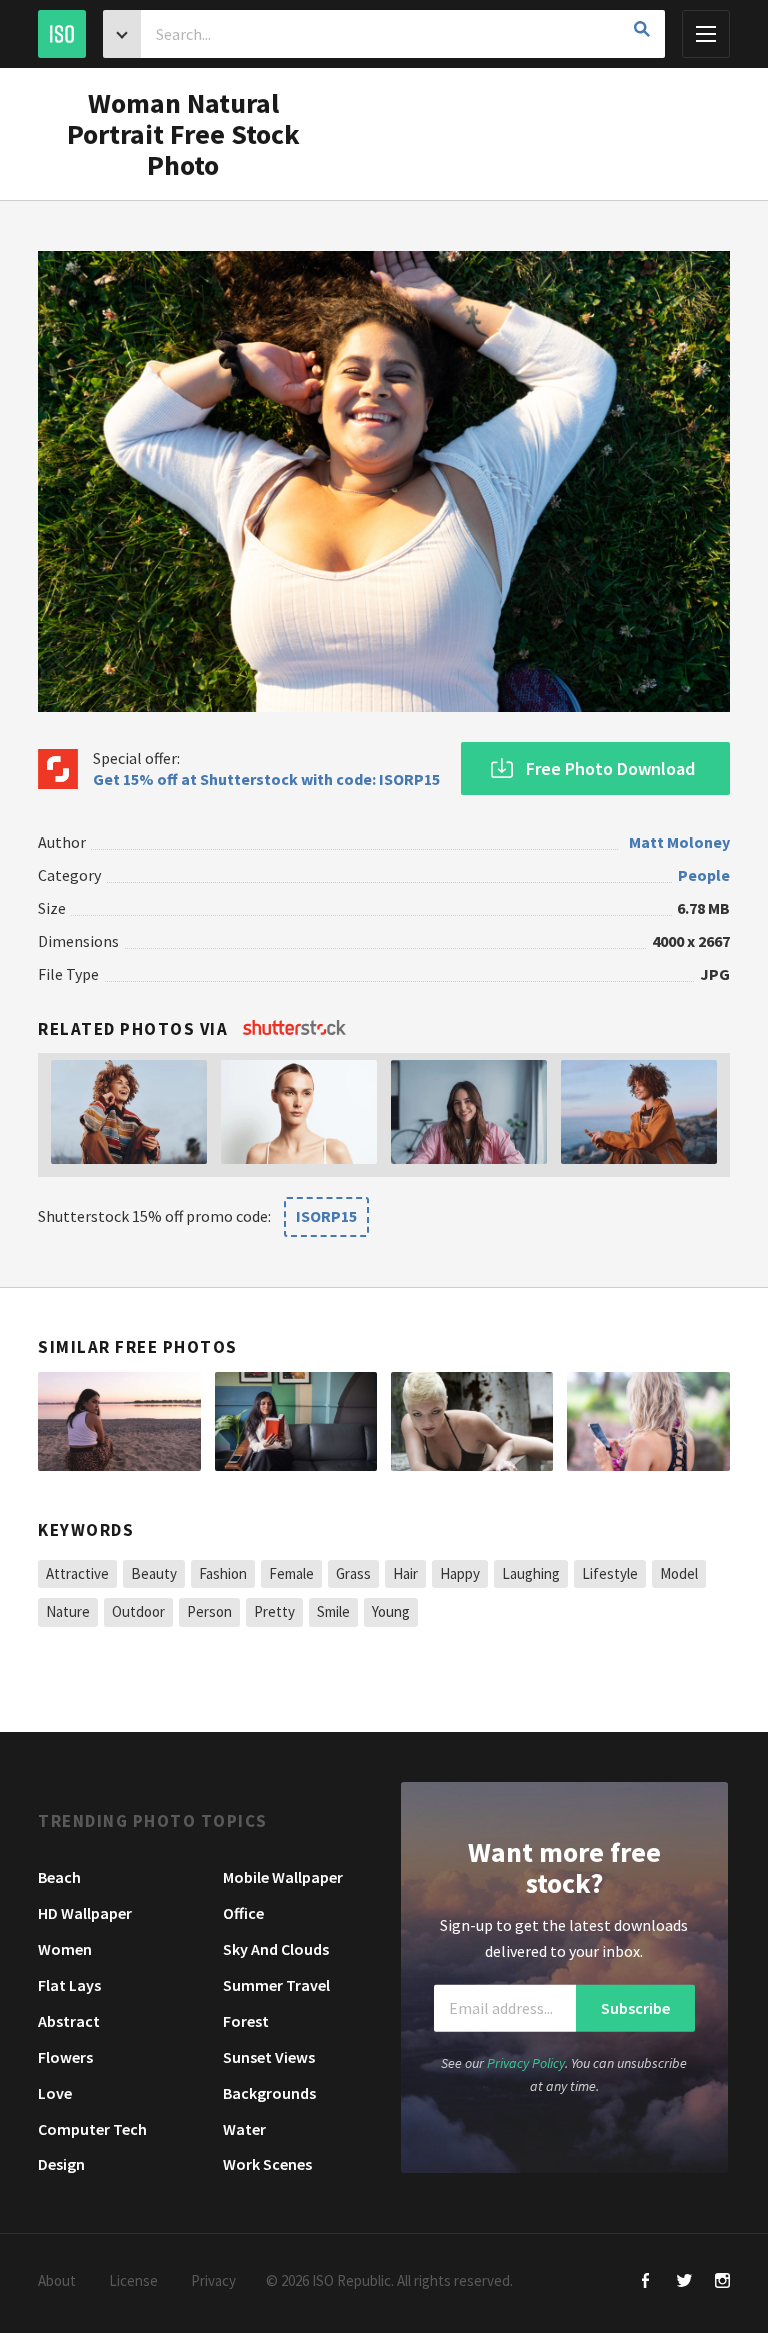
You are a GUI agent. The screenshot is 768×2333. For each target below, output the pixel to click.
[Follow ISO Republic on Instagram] (722, 2282)
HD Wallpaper (85, 1913)
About (57, 2280)
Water (244, 2129)
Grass (353, 1573)
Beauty (154, 1573)
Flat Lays (69, 1985)
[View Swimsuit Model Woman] (472, 1422)
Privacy (213, 2280)
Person (209, 1611)
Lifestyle (610, 1573)
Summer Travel (276, 1985)
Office (243, 1913)
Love (55, 2093)
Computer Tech (92, 2129)
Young (391, 1611)
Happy (460, 1573)
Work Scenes (267, 2164)
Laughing (531, 1573)
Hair (405, 1573)
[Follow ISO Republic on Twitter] (684, 2282)
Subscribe (635, 2008)
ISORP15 (326, 1216)
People (704, 875)
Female (291, 1573)
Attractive (77, 1573)
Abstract (69, 2021)
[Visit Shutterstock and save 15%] (294, 1029)
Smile (333, 1611)
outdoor (138, 1611)
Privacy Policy (526, 2063)
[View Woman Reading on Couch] (296, 1422)
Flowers (65, 2057)
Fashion (223, 1573)
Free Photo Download (610, 768)
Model (679, 1573)
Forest (246, 2021)
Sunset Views (269, 2057)
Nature (68, 1611)
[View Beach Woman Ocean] (119, 1422)
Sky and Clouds (276, 1949)
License (133, 2280)
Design (61, 2164)
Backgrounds (269, 2093)
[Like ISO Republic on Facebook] (646, 2282)
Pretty (274, 1611)
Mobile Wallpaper (283, 1877)
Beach (59, 1877)
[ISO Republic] (62, 34)
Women (65, 1949)
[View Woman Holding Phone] (648, 1422)
